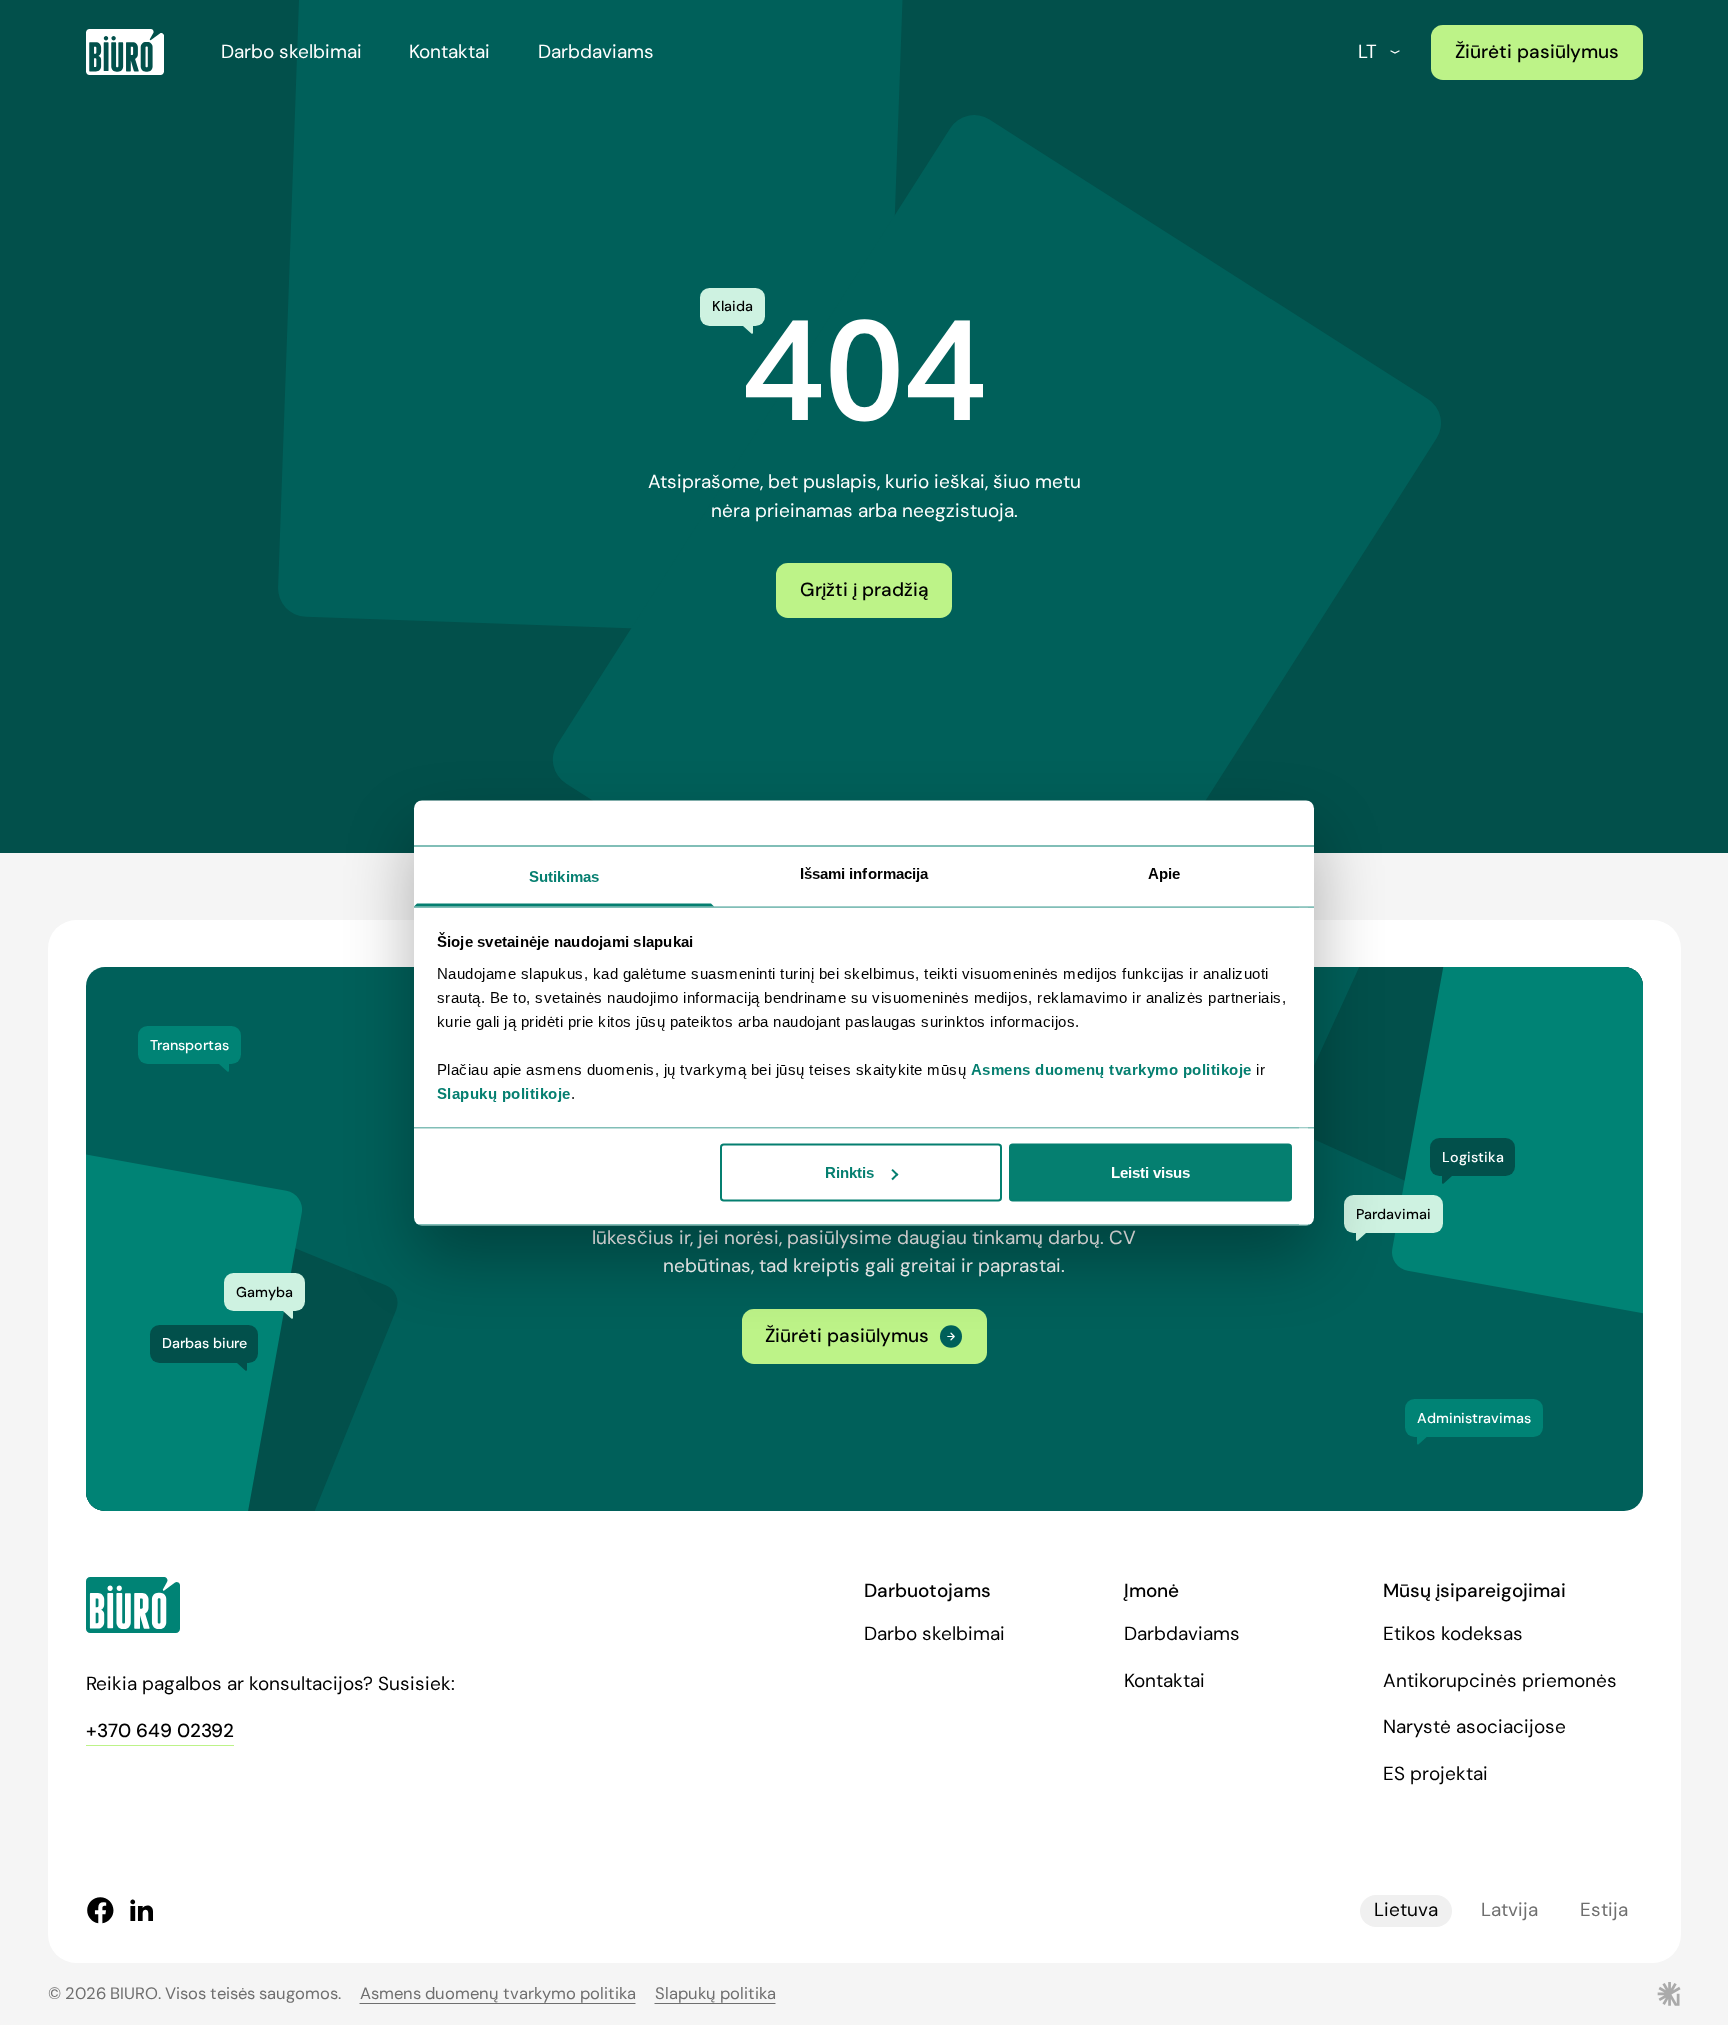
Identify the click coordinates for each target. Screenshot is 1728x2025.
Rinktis (849, 1172)
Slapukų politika (715, 1993)
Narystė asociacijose (1474, 1726)
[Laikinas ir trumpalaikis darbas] (125, 52)
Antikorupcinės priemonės (1500, 1680)
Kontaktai (449, 51)
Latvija (1509, 1909)
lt (1367, 51)
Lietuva (1406, 1909)
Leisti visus (1150, 1172)
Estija (1604, 1909)
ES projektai (1435, 1773)
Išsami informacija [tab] (864, 872)
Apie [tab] (1164, 872)
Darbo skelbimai (291, 51)
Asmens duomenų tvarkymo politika (498, 1993)
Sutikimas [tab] (564, 875)
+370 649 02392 (160, 1730)
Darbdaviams (596, 51)
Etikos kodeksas (1453, 1633)
